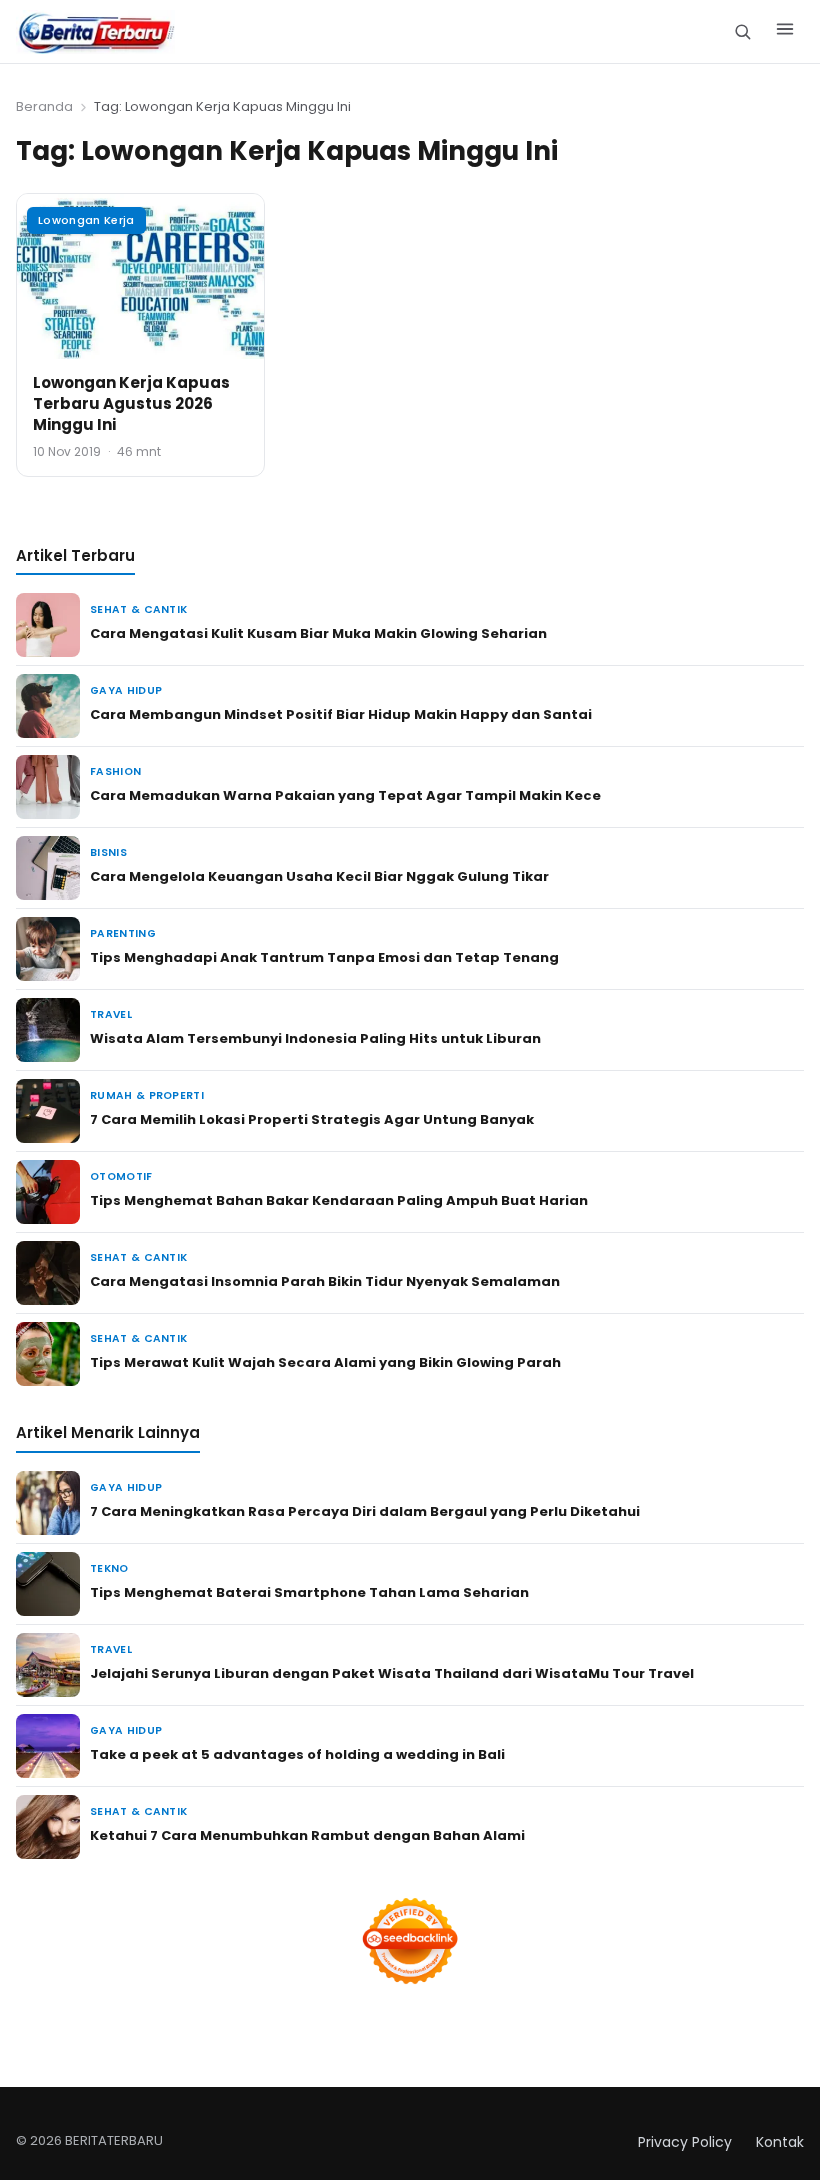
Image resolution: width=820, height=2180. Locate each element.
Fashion (115, 771)
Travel (111, 1014)
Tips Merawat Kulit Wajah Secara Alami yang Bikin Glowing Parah (325, 1362)
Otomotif (121, 1176)
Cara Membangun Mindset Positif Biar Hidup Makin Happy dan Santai (341, 714)
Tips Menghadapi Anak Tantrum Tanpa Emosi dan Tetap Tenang (324, 957)
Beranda (44, 106)
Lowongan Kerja (86, 220)
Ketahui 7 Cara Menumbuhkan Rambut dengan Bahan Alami (307, 1835)
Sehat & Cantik (138, 609)
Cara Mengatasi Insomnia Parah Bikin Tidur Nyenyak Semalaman (325, 1281)
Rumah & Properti (147, 1095)
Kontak (780, 2142)
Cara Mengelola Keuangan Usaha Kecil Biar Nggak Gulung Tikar (319, 876)
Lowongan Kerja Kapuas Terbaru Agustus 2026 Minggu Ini (131, 403)
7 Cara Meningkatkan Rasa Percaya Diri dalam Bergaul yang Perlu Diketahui (365, 1511)
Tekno (109, 1568)
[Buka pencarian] (742, 31)
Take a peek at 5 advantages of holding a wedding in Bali (297, 1754)
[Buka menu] (785, 32)
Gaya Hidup (126, 690)
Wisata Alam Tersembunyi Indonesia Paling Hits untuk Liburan (315, 1038)
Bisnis (108, 852)
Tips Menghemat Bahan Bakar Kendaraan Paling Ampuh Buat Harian (339, 1200)
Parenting (123, 933)
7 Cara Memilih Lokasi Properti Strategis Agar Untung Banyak (312, 1119)
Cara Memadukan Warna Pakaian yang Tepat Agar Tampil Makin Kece (345, 795)
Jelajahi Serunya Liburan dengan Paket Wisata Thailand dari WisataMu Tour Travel (392, 1673)
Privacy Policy (685, 2142)
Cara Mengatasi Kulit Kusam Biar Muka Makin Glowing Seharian (318, 633)
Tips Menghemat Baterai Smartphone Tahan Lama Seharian (309, 1592)
